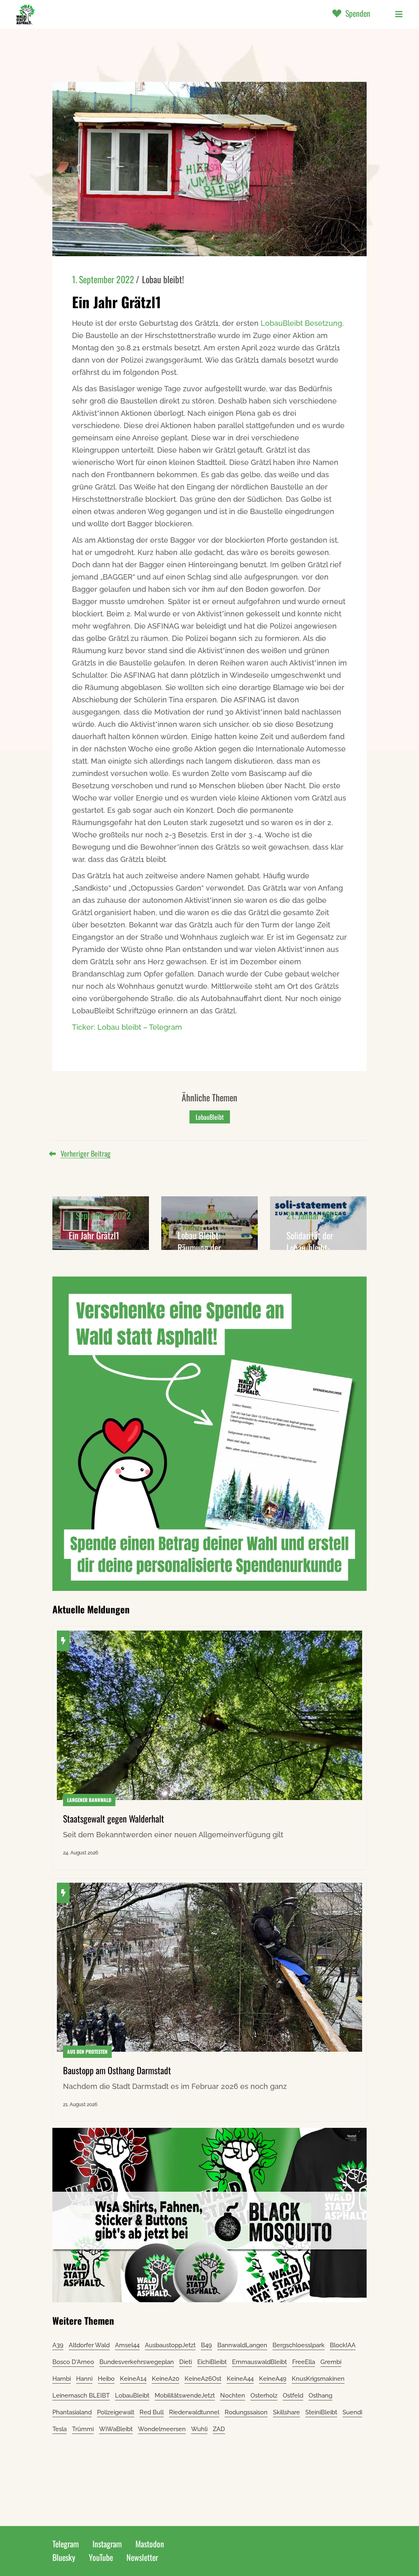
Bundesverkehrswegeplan (137, 2362)
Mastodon (150, 2544)
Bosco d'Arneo (73, 2362)
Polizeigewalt (116, 2412)
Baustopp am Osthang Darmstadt (117, 2070)
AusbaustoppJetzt (170, 2345)
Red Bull (152, 2412)
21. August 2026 (80, 2105)
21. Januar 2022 (313, 1215)
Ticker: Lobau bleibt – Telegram (127, 1027)
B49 (206, 2345)
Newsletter (142, 2557)
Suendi (352, 2412)
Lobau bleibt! (163, 279)
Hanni (84, 2379)
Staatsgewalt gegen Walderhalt (114, 1818)
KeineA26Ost (203, 2379)
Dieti (186, 2362)
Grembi (331, 2362)
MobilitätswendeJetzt (185, 2396)
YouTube (101, 2557)
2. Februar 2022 (204, 1215)
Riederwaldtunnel (194, 2412)
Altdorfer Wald (89, 2345)
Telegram (66, 2544)
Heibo (106, 2379)
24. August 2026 (81, 1853)
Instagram (107, 2544)
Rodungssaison (246, 2412)
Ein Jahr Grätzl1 (94, 1235)
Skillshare (286, 2412)
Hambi (62, 2379)
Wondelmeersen (162, 2429)
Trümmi (83, 2429)
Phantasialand (72, 2412)
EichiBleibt (212, 2362)
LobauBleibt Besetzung (301, 323)
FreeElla (304, 2362)
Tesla (60, 2429)
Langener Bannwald (89, 1800)
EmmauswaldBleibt (259, 2362)
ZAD (219, 2429)
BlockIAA (343, 2345)
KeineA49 (273, 2379)
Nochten (233, 2396)
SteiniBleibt (321, 2412)
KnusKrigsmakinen (318, 2379)
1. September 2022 (103, 279)
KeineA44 (240, 2379)
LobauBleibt (210, 1117)
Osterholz (264, 2396)
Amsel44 (127, 2345)
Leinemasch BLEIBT (81, 2396)
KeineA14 (133, 2379)
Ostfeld (293, 2396)
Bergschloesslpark (298, 2345)
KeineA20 (166, 2379)
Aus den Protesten (87, 2052)
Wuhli (199, 2429)
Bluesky (64, 2557)
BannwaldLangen (242, 2345)
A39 (58, 2345)
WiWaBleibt (116, 2429)
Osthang (320, 2396)
